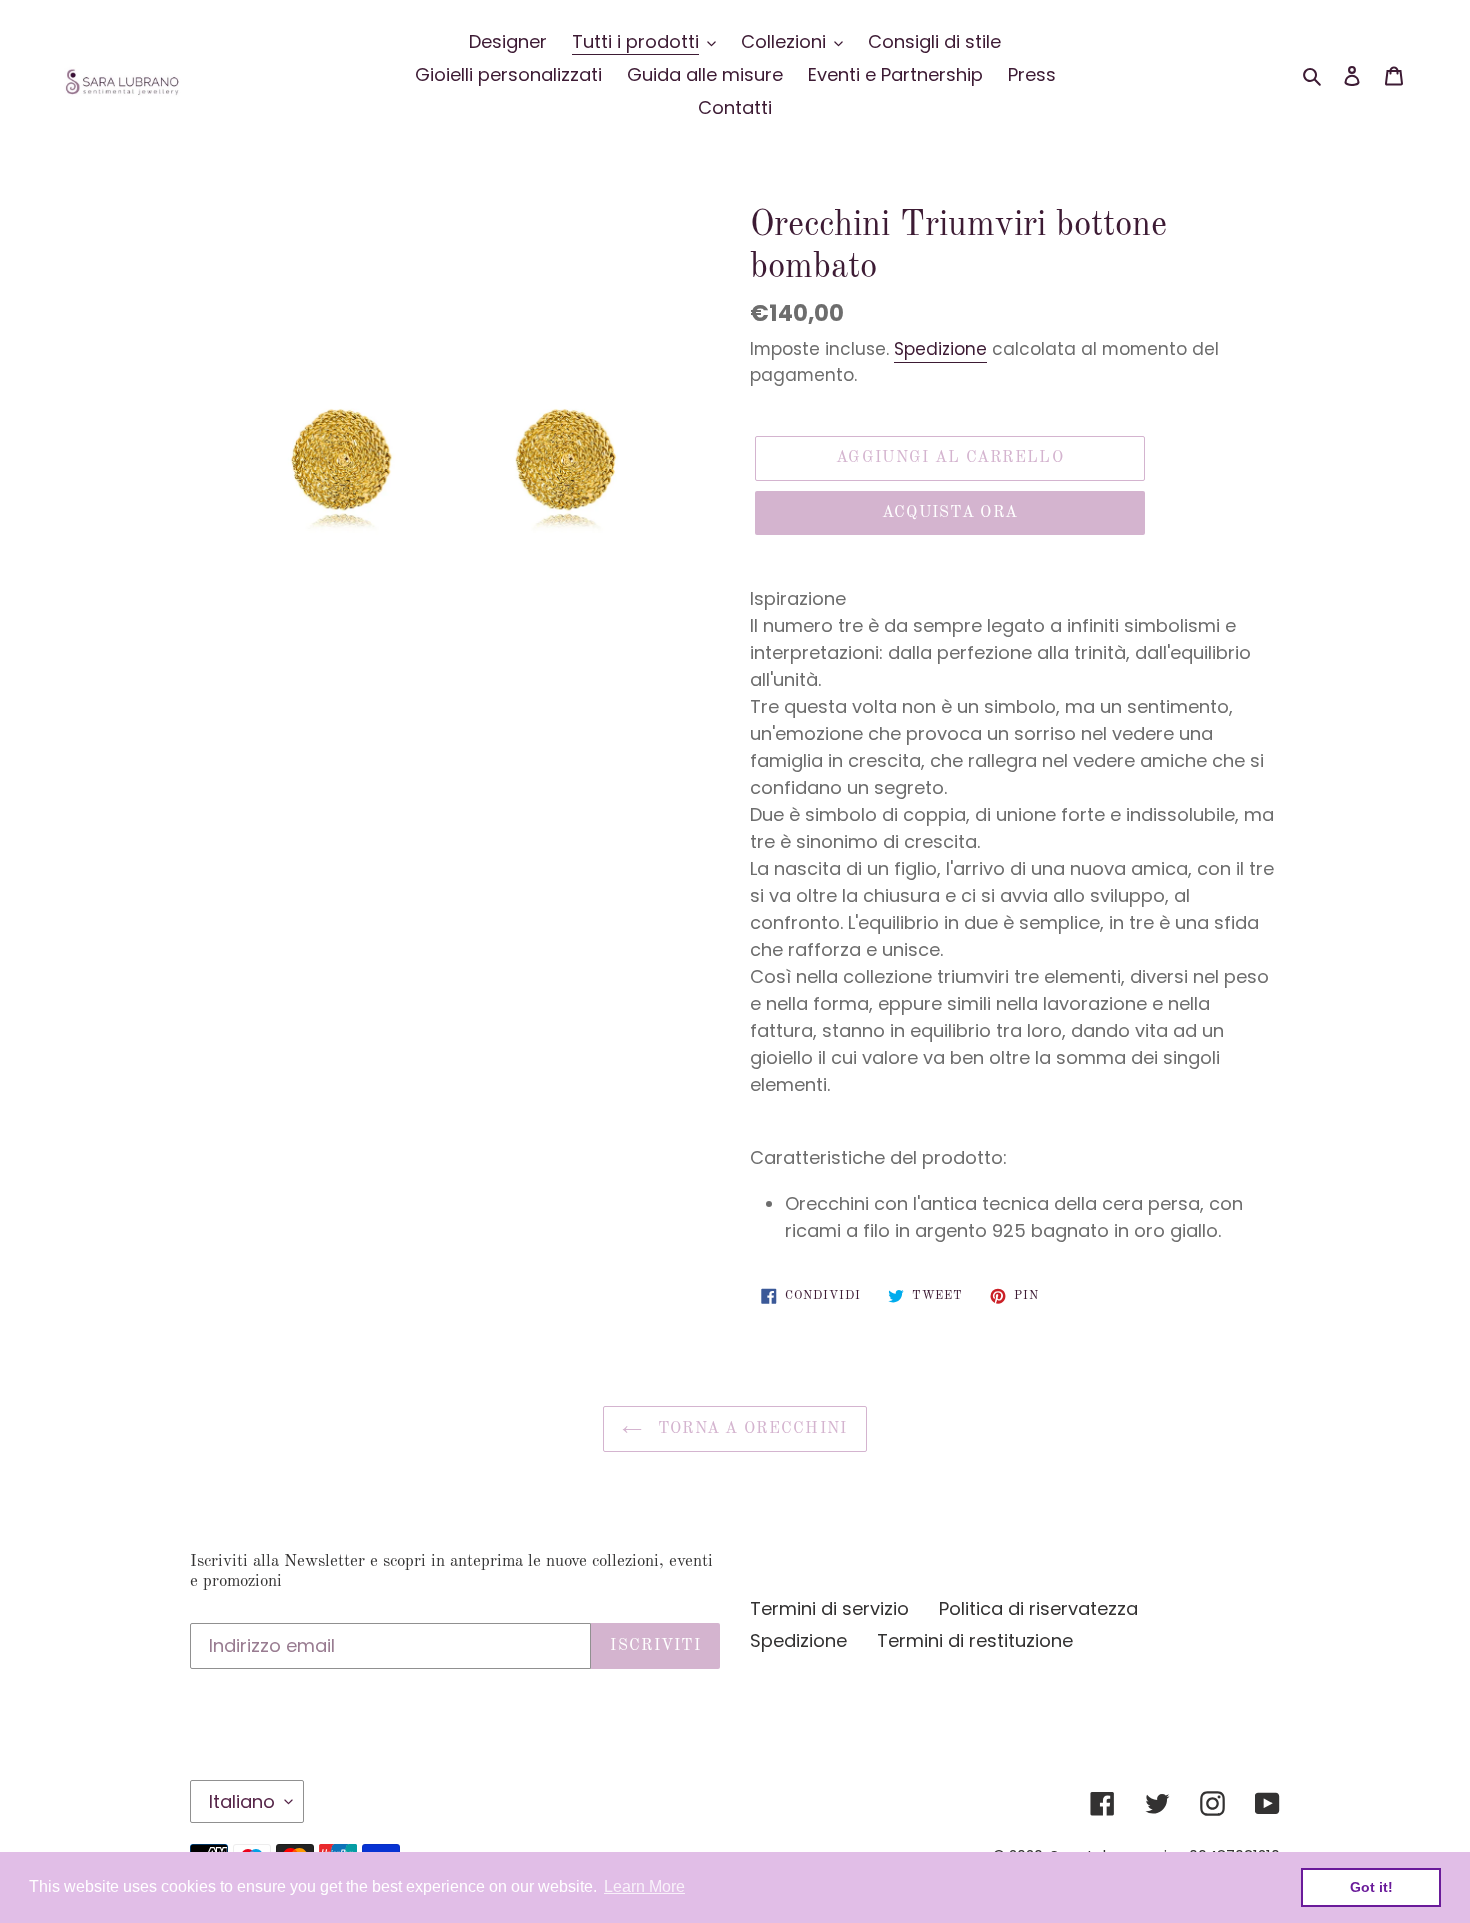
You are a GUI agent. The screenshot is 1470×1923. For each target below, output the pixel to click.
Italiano (242, 1801)
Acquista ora (950, 513)
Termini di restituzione (975, 1640)
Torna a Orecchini (749, 1429)
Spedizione (940, 349)
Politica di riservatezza (1038, 1608)
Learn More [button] (644, 1886)
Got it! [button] (1371, 1887)
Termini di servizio (829, 1608)
